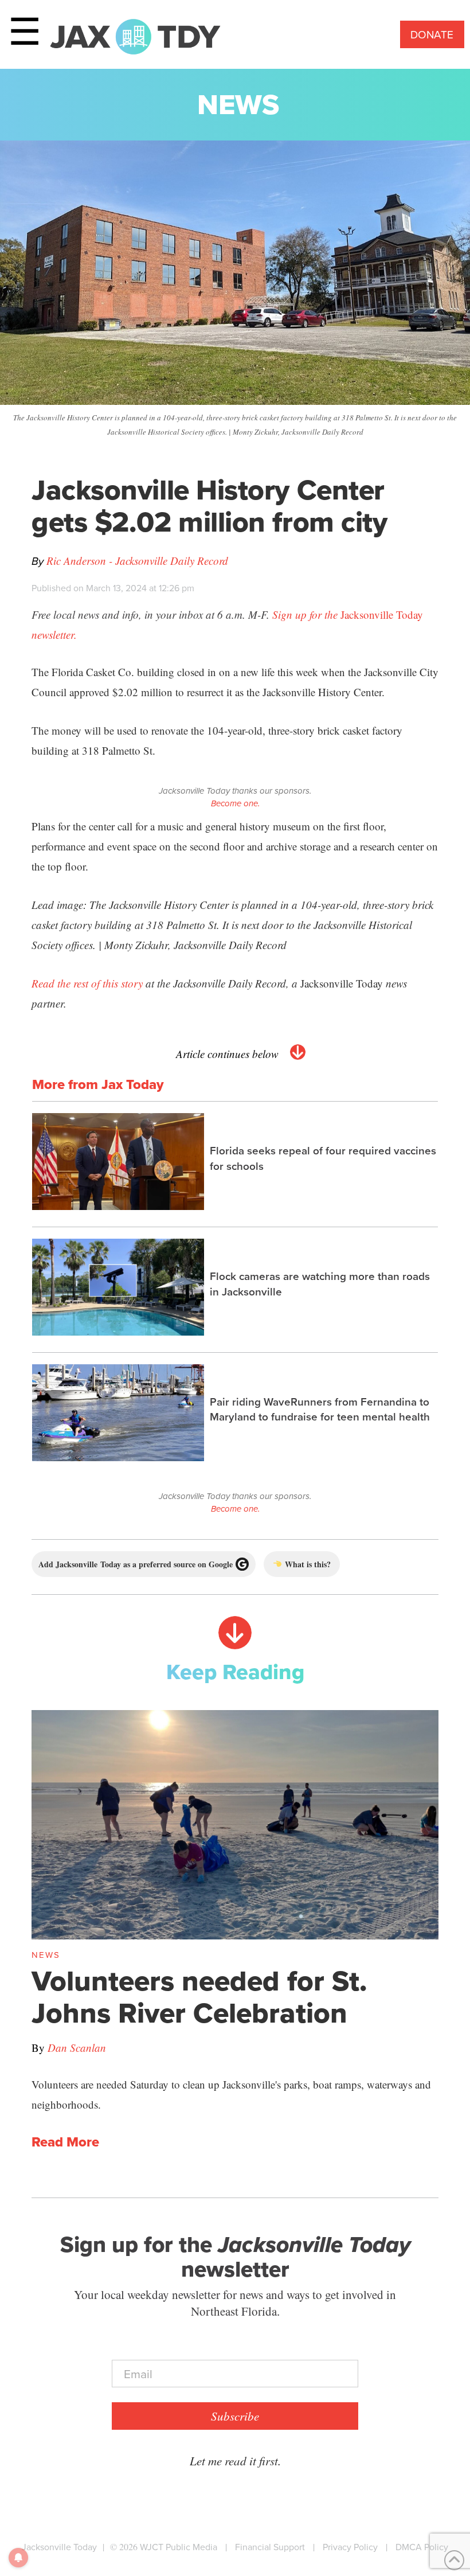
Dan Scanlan (77, 2048)
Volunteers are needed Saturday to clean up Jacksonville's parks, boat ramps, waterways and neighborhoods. (231, 2094)
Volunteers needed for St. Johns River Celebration (199, 1997)
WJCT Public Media (179, 2547)
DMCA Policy (422, 2547)
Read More (65, 2142)
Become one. (235, 803)
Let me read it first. (235, 2461)
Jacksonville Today (59, 2547)
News (238, 104)
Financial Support (270, 2547)
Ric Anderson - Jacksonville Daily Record (137, 561)
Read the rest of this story (87, 983)
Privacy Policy (350, 2547)
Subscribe (235, 2416)
